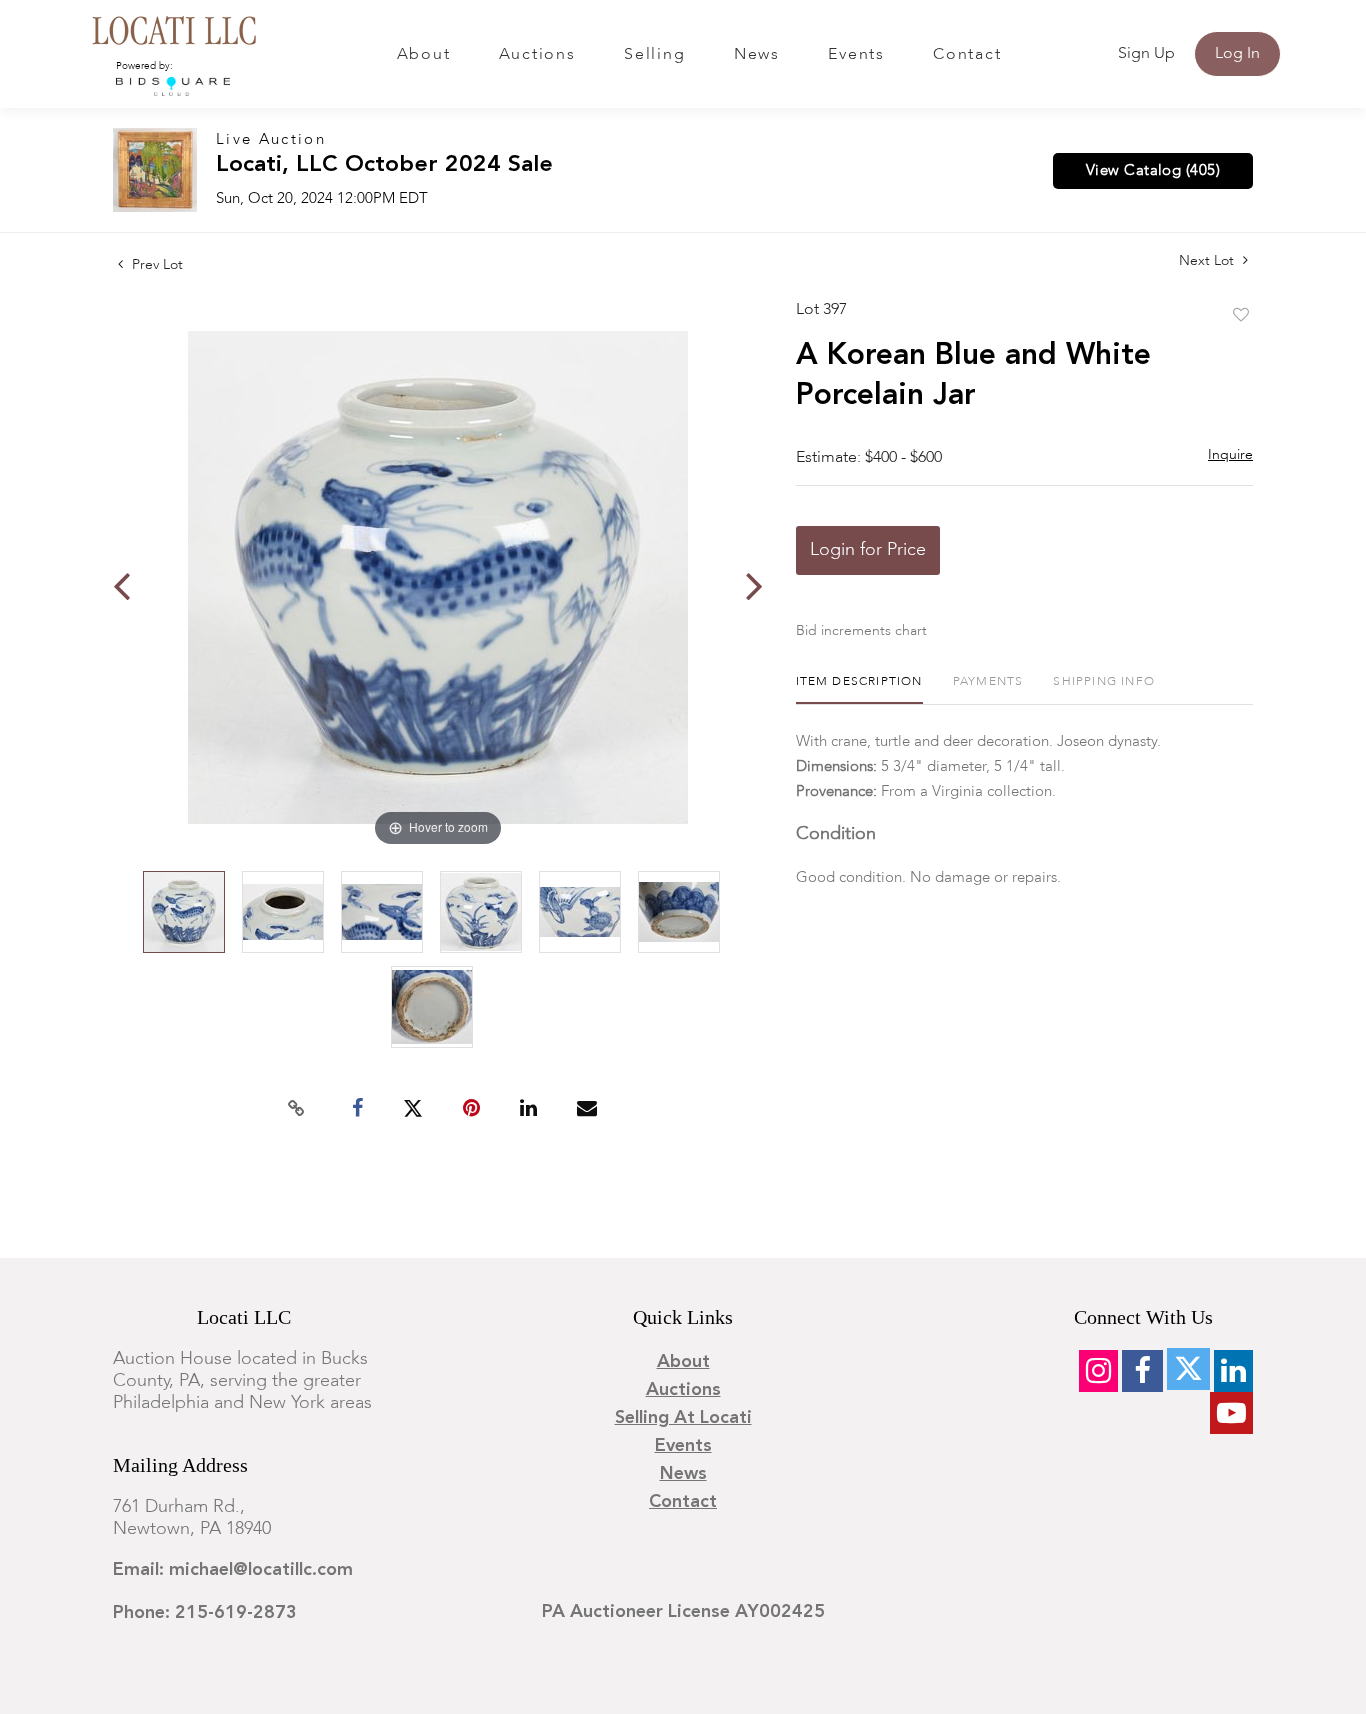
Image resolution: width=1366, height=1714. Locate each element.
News (757, 55)
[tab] (859, 689)
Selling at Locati (683, 1418)
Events (856, 55)
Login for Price (868, 550)
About (424, 55)
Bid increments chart (861, 631)
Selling (654, 55)
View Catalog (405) (1153, 171)
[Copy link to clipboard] (297, 1109)
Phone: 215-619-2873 (205, 1613)
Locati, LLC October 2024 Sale (384, 165)
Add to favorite (1241, 316)
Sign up (1146, 54)
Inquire (1230, 455)
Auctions (537, 55)
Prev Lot (155, 265)
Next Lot (1208, 261)
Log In (1237, 54)
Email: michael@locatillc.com (233, 1570)
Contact (967, 55)
